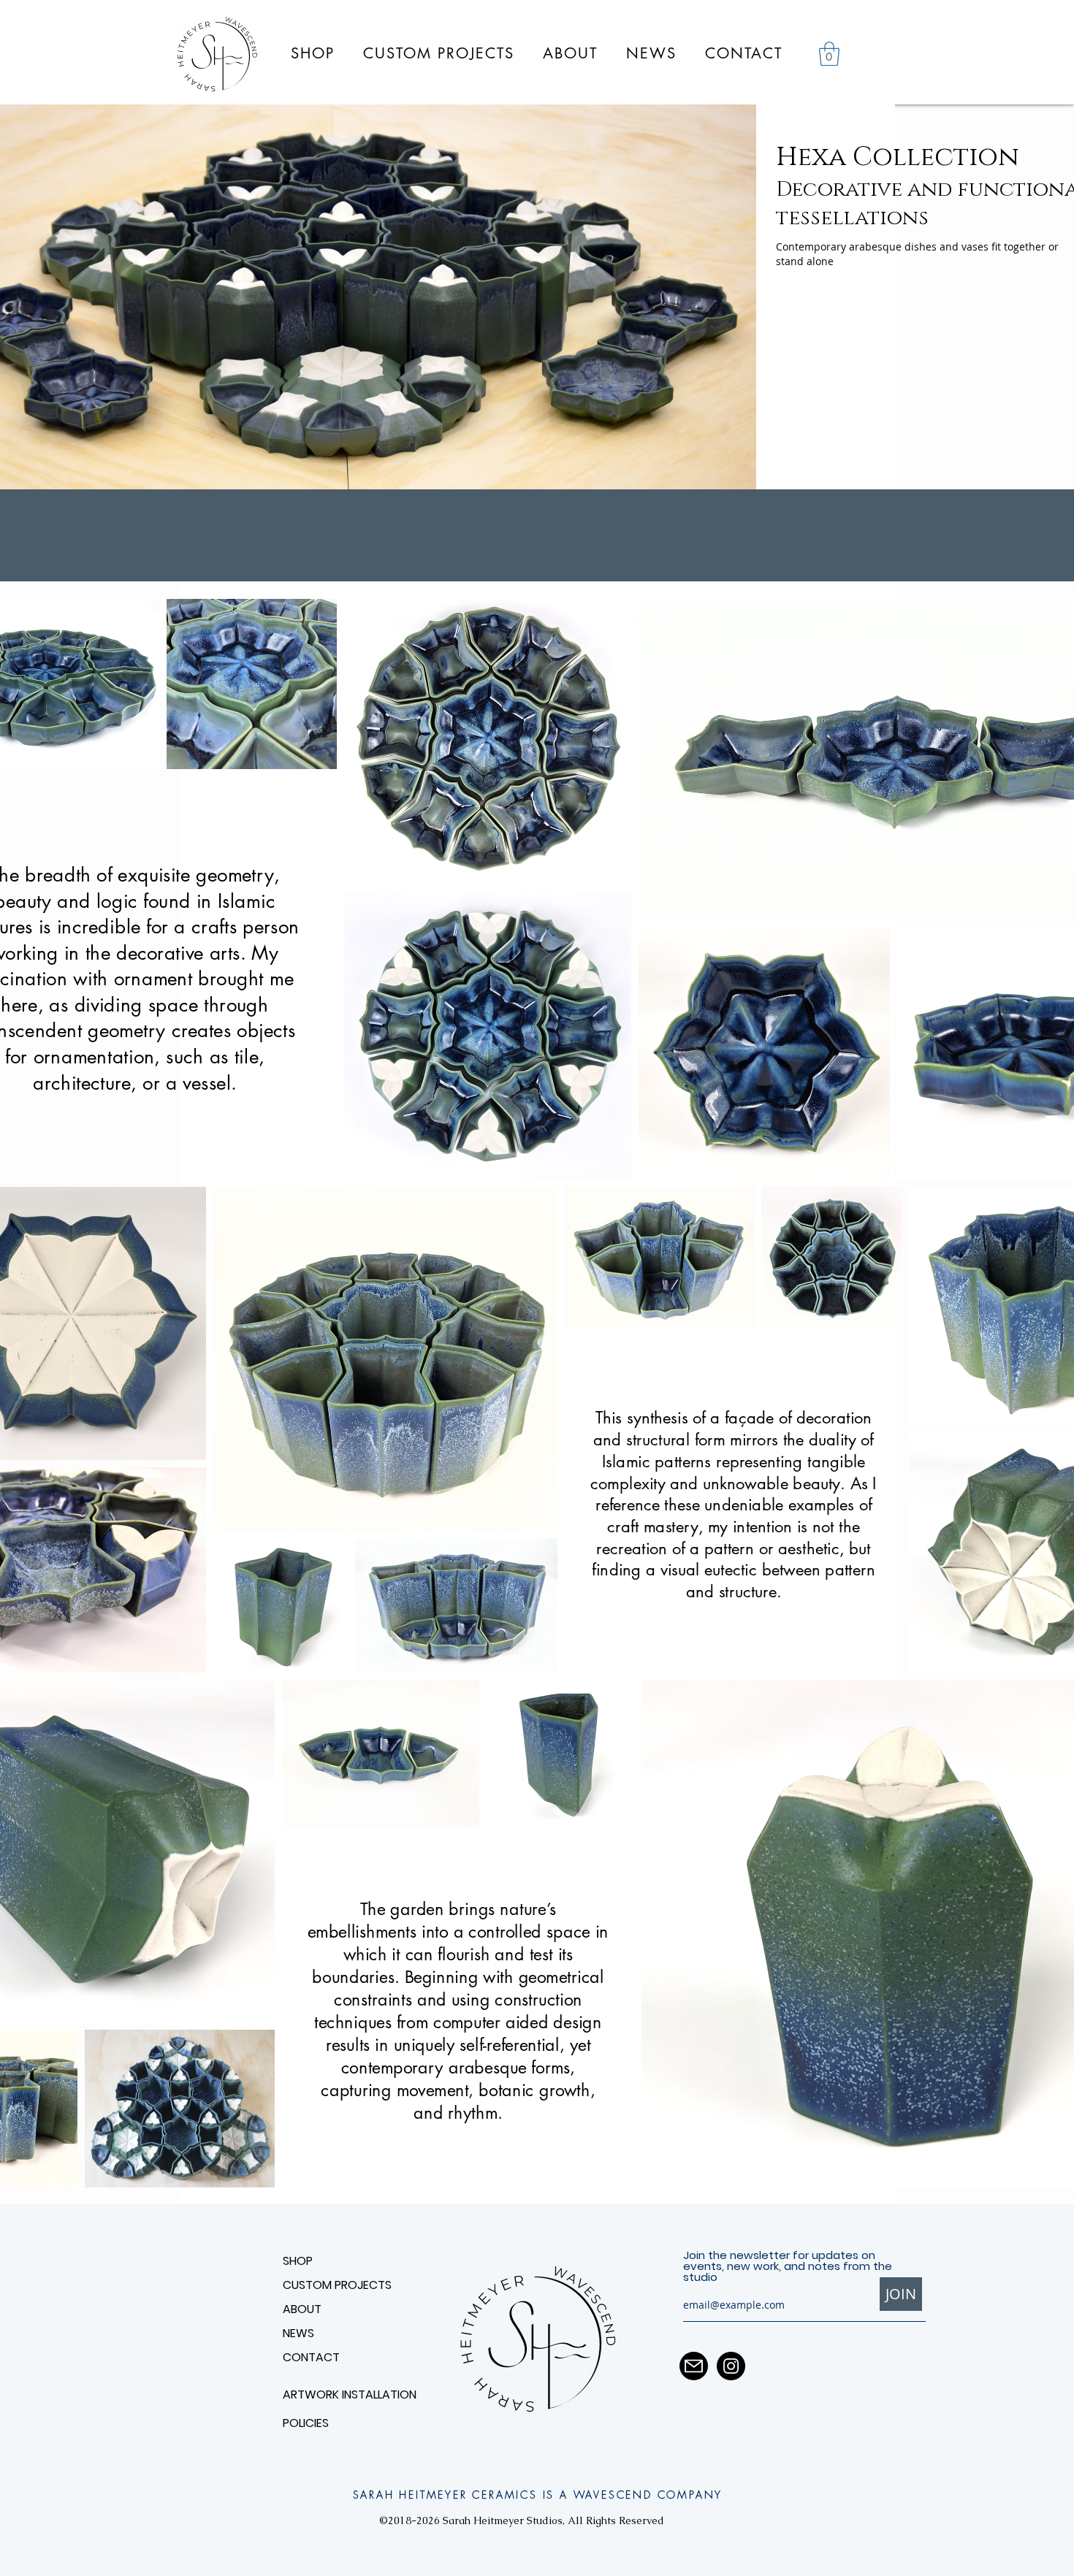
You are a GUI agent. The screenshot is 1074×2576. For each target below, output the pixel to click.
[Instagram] (731, 2366)
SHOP (298, 2261)
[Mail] (694, 2366)
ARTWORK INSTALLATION (334, 2395)
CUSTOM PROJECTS (337, 2285)
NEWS (298, 2333)
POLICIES (306, 2423)
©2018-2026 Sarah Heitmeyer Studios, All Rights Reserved (522, 2520)
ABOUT (302, 2309)
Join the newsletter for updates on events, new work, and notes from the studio (788, 2266)
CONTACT (311, 2357)
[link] (829, 54)
